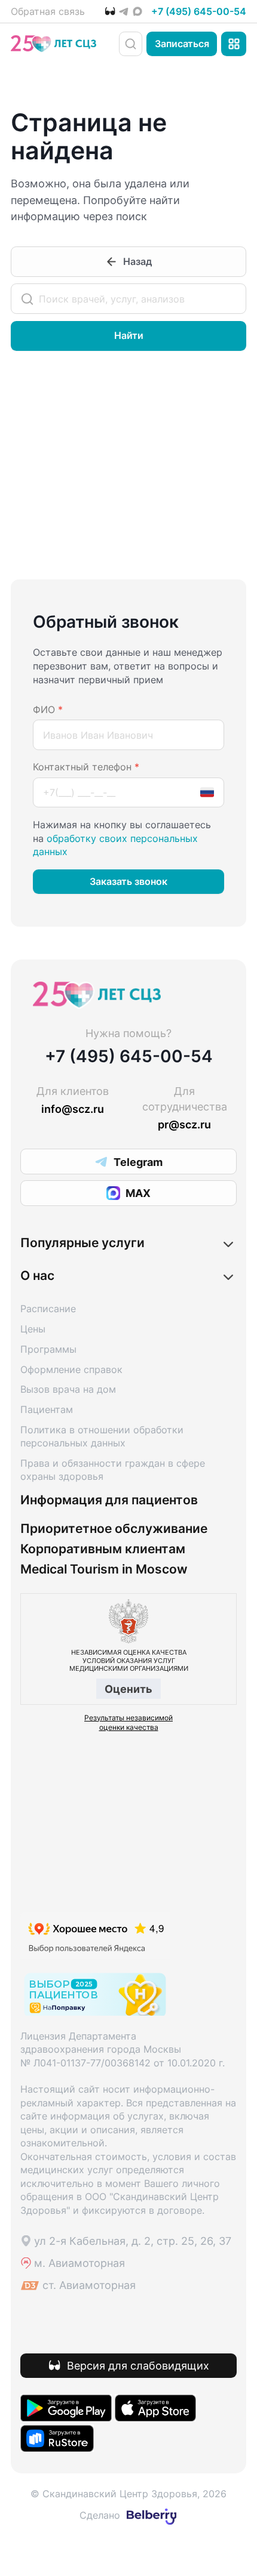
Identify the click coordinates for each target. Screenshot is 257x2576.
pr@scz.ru (184, 1124)
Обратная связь (48, 11)
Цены (33, 1329)
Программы (48, 1349)
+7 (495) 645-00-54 (199, 11)
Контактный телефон (86, 767)
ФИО (48, 709)
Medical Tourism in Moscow (104, 1569)
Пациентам (47, 1409)
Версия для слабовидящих (138, 2365)
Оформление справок (71, 1369)
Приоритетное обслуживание (114, 1529)
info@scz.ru (73, 1109)
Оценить (128, 1689)
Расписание (48, 1309)
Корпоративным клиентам (103, 1549)
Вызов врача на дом (68, 1389)
